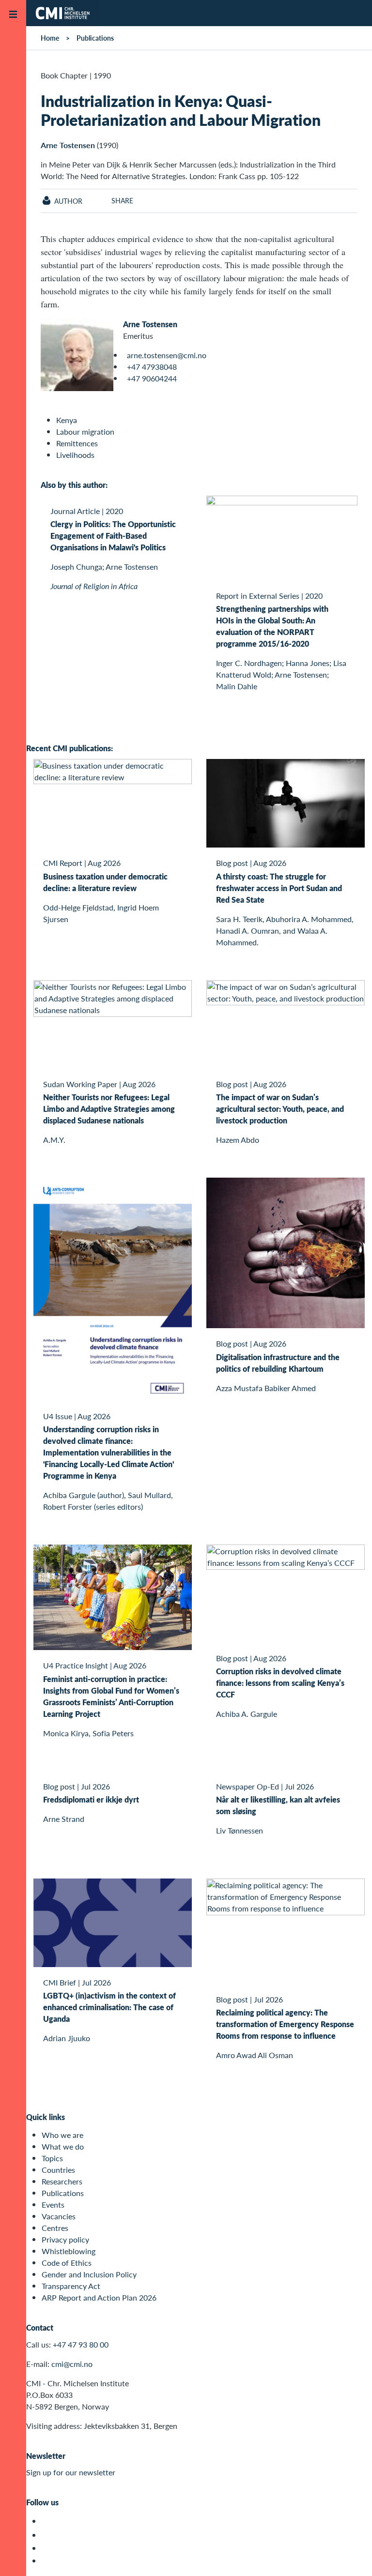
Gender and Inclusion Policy (89, 2274)
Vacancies (59, 2216)
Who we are (62, 2135)
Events (53, 2205)
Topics (52, 2158)
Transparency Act (71, 2286)
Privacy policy (65, 2239)
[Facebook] (47, 2535)
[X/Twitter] (47, 2521)
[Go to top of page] (350, 2556)
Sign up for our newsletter (71, 2472)
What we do (63, 2146)
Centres (55, 2228)
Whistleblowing (69, 2251)
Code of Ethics (67, 2263)
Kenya (67, 420)
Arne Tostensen (68, 145)
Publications (95, 38)
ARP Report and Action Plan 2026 (99, 2297)
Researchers (62, 2181)
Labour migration (85, 432)
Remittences (77, 443)
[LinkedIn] (47, 2561)
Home (50, 38)
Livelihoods (75, 455)
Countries (58, 2170)
